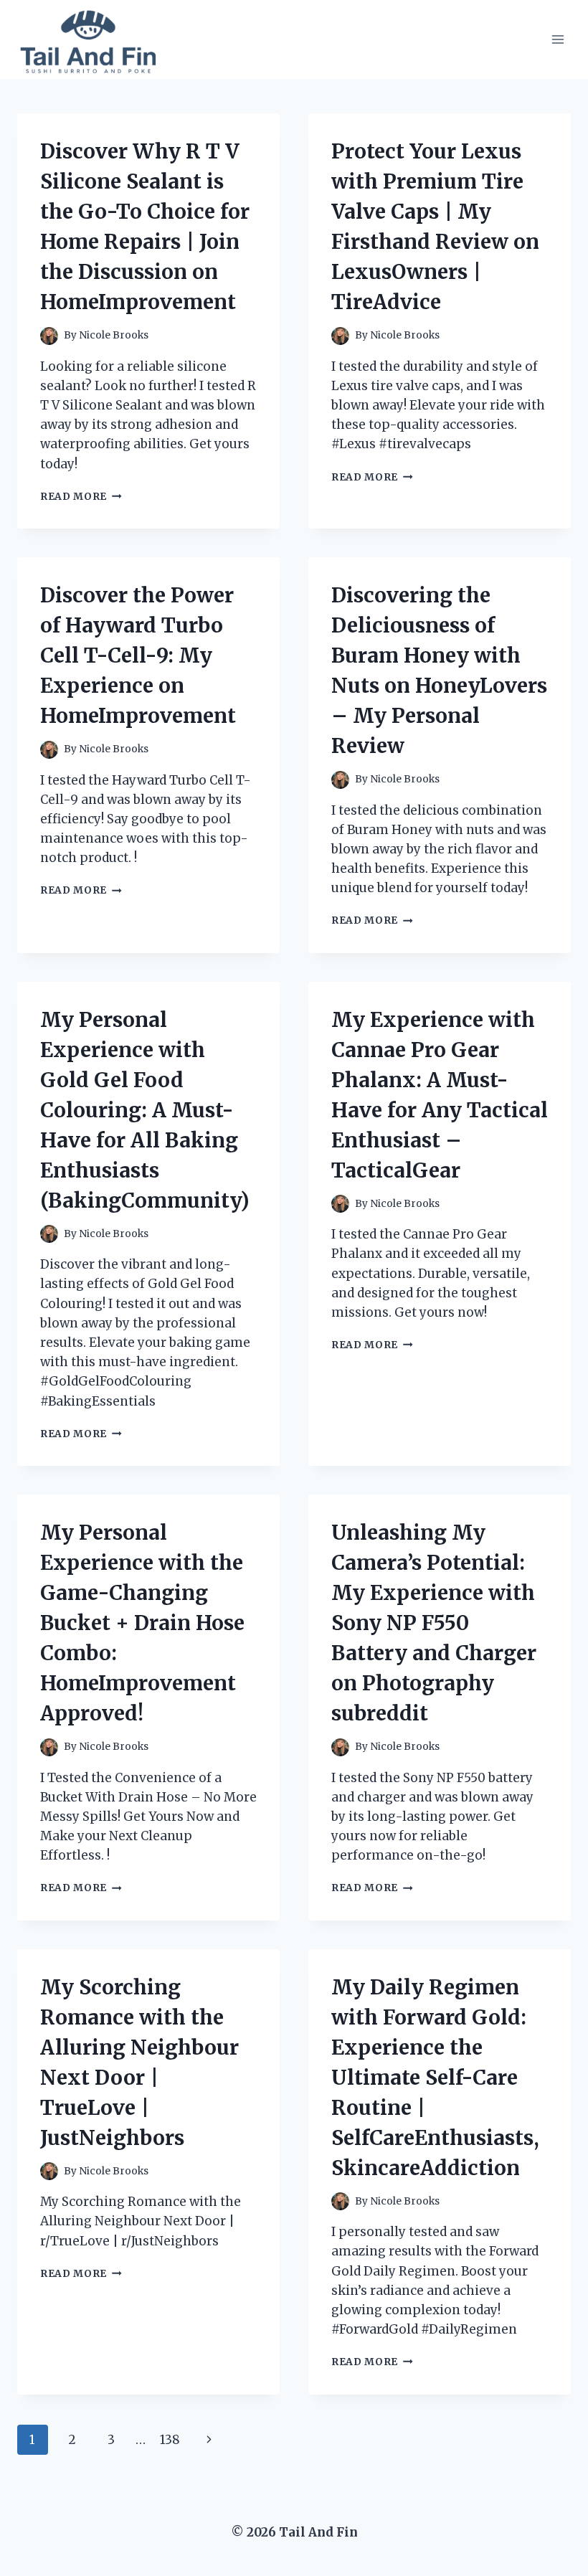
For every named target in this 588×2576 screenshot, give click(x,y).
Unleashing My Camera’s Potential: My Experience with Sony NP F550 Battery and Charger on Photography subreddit (434, 1623)
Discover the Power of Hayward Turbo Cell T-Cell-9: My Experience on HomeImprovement (138, 655)
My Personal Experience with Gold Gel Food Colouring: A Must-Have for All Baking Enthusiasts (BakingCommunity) (145, 1110)
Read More (81, 497)
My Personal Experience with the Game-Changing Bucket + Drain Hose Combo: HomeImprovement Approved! (142, 1623)
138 (170, 2440)
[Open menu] (558, 39)
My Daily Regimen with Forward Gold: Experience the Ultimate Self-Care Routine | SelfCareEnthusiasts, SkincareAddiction (435, 2078)
